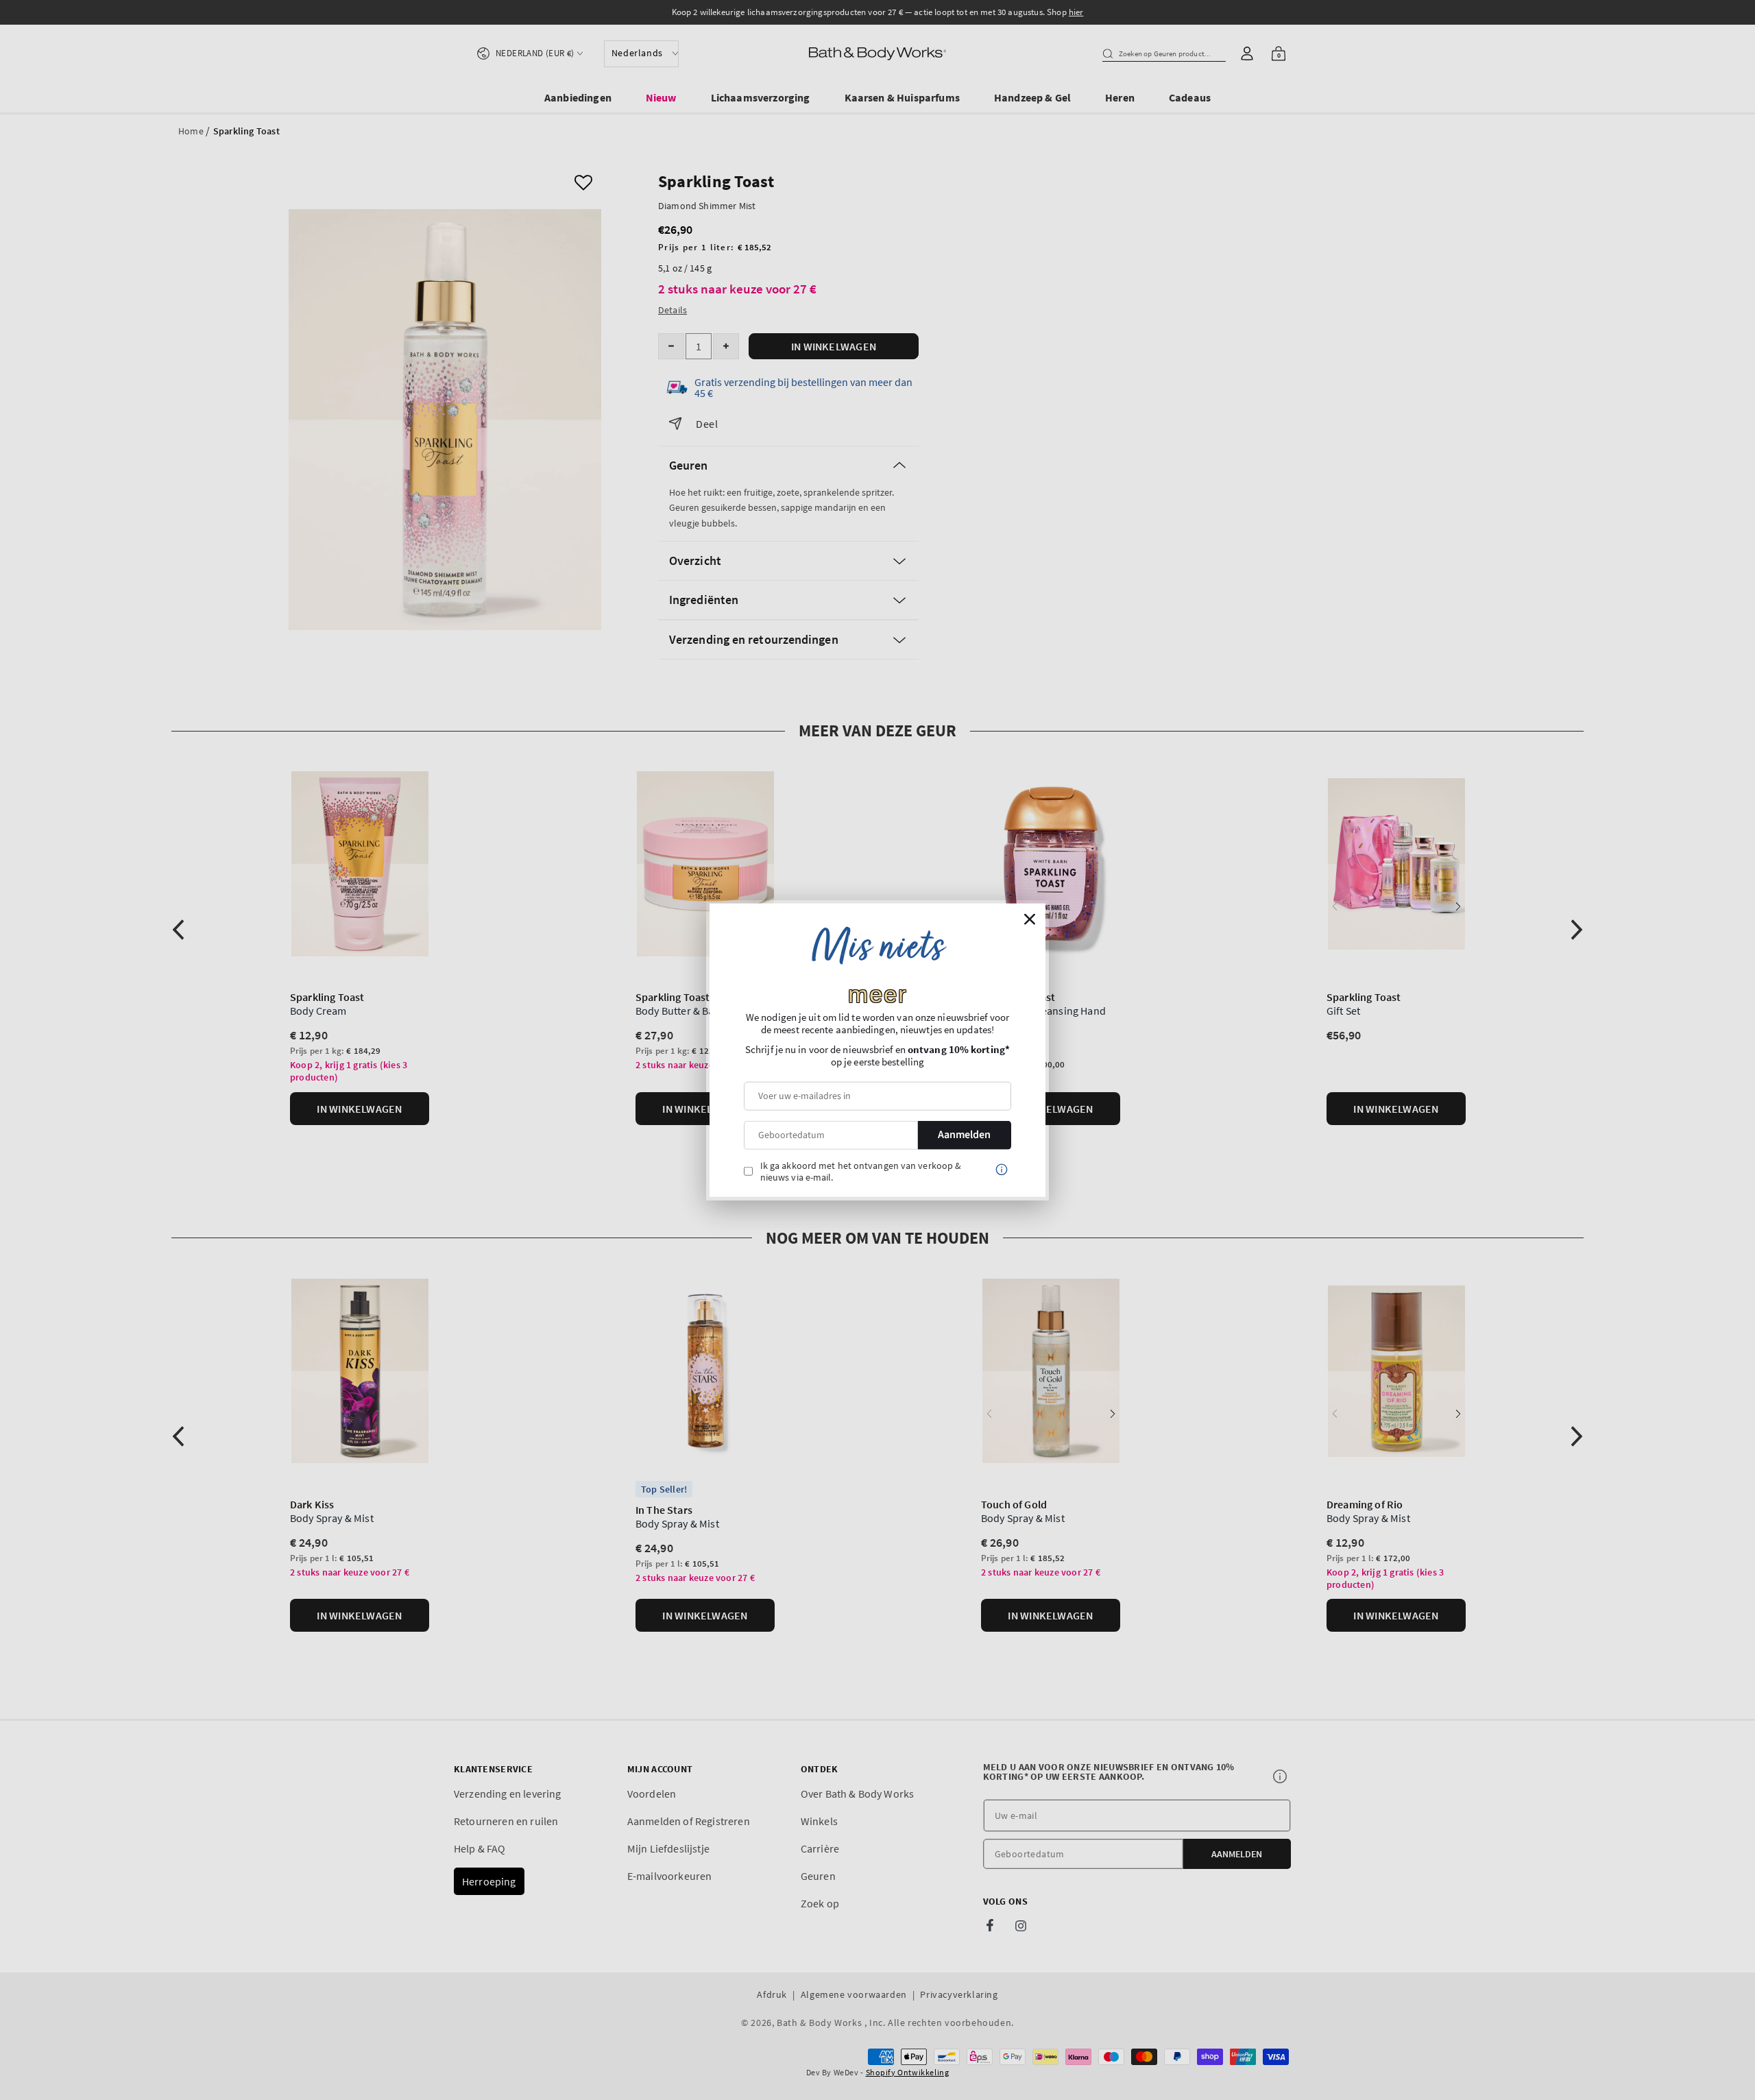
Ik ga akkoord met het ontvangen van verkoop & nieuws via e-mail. (861, 1171)
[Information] (1002, 1169)
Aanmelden (964, 1135)
